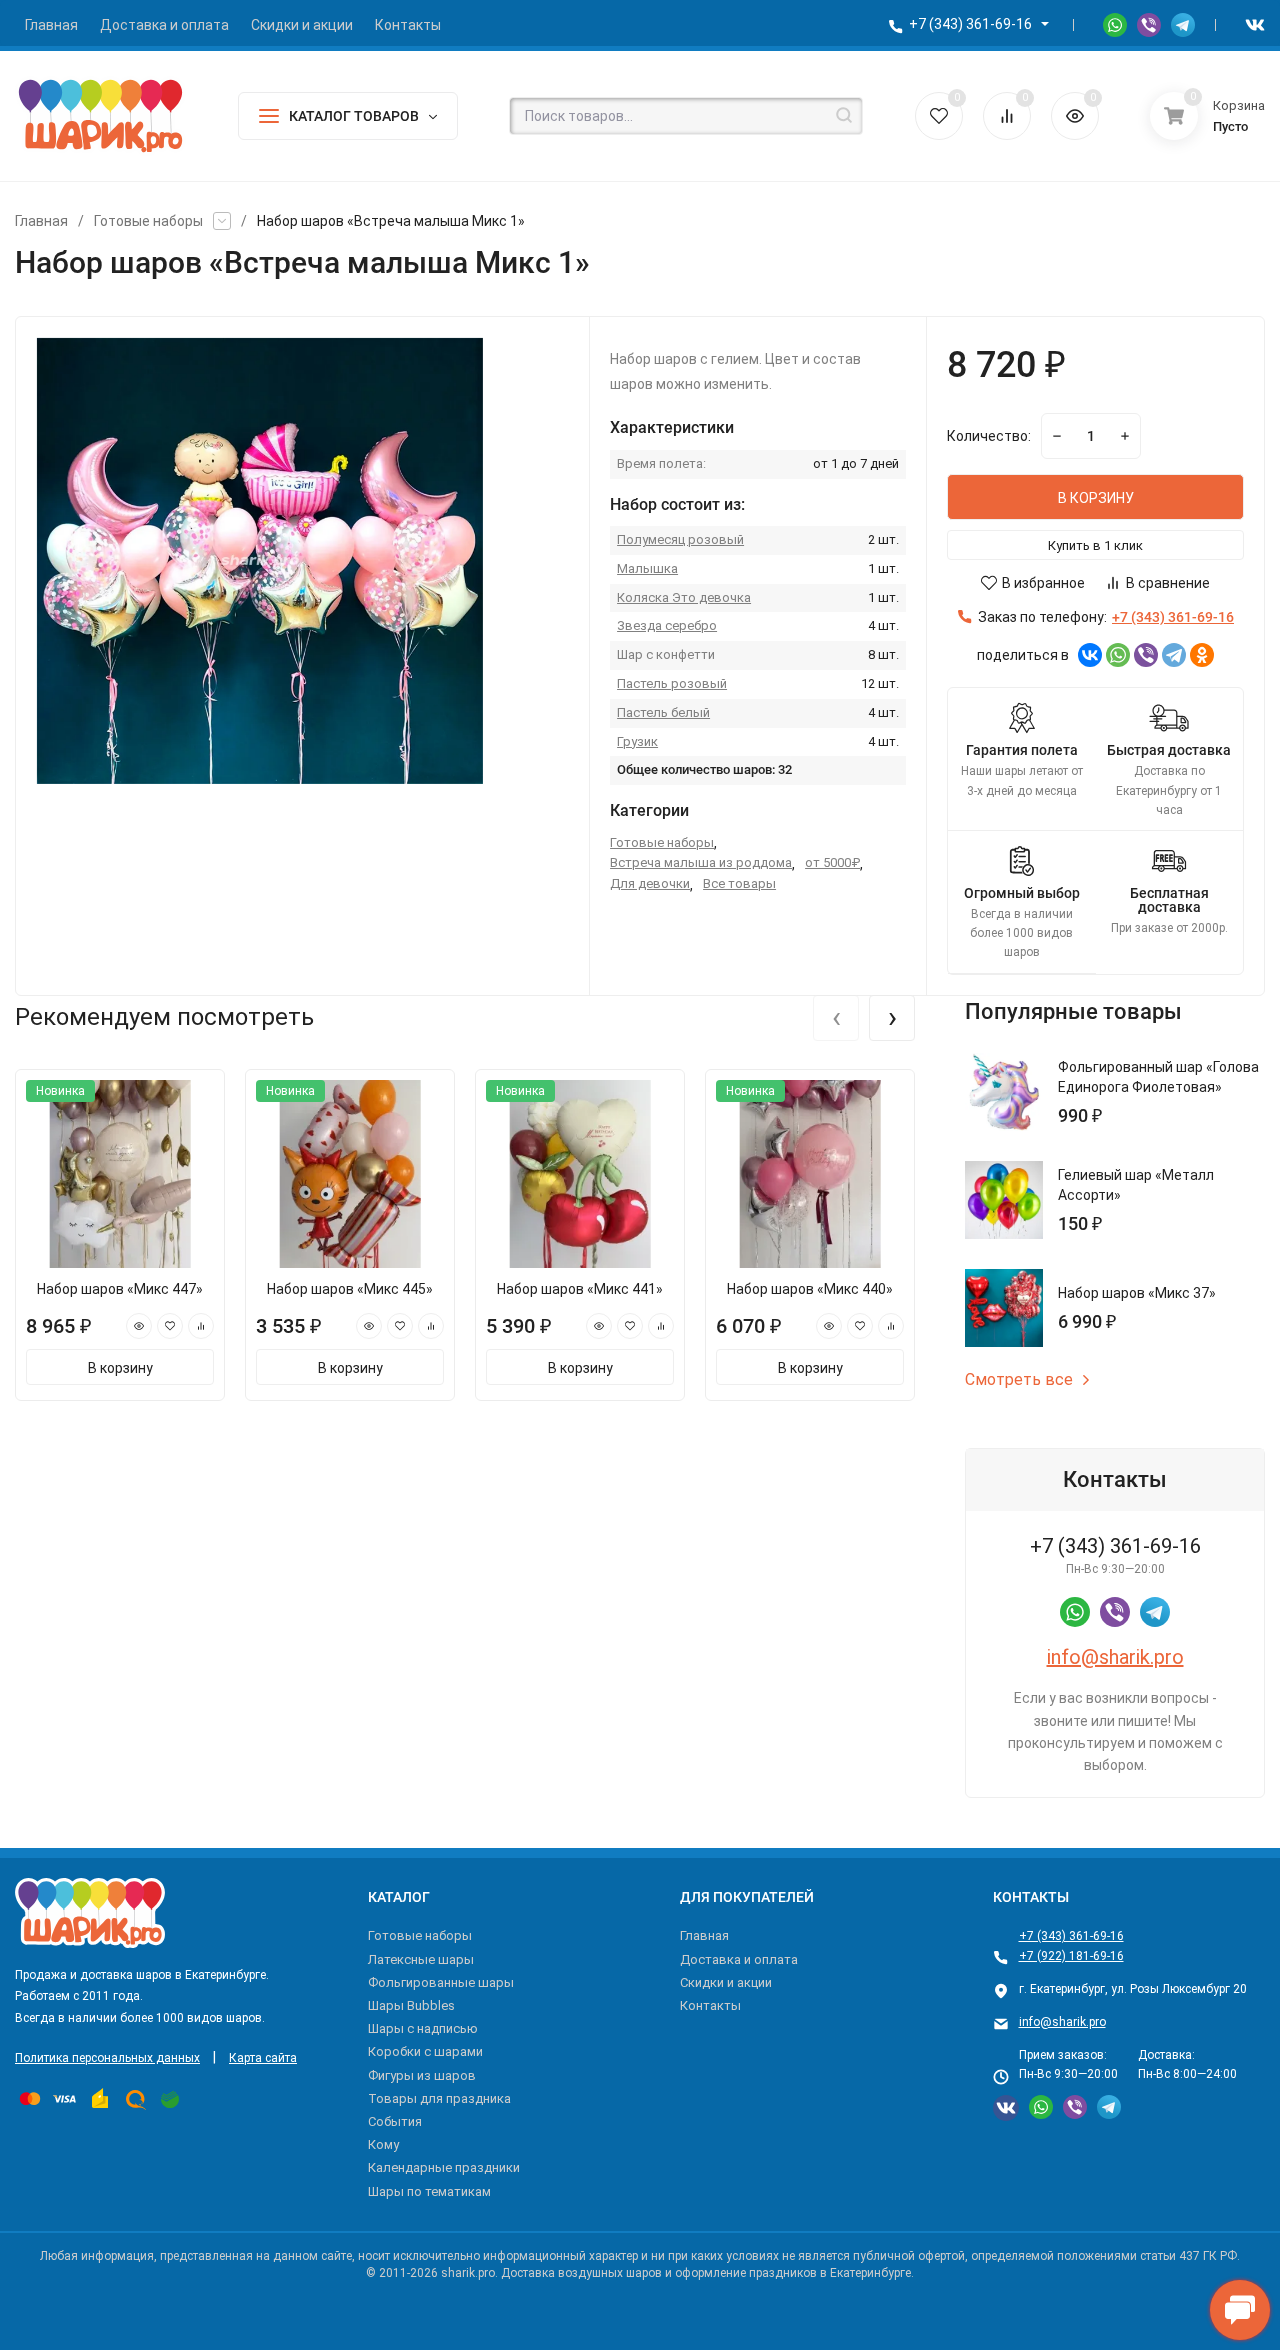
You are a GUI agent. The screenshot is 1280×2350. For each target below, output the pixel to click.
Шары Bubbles (411, 2005)
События (395, 2121)
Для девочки (650, 883)
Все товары (739, 883)
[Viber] (1146, 655)
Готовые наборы (148, 221)
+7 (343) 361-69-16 (970, 24)
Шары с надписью (423, 2028)
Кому (383, 2144)
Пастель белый (663, 712)
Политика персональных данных (107, 2058)
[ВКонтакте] (1090, 655)
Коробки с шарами (425, 2051)
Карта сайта (263, 2058)
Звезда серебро (667, 625)
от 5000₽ (832, 862)
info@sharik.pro (1115, 1657)
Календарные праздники (444, 2167)
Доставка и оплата (739, 1959)
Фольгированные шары (441, 1982)
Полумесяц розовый (680, 539)
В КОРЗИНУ (1096, 498)
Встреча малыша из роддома (701, 862)
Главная (41, 221)
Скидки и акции (726, 1982)
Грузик (637, 741)
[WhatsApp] (1118, 655)
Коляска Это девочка (684, 597)
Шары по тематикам (429, 2191)
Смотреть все (1019, 1380)
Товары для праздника (439, 2098)
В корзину (120, 1368)
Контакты (710, 2005)
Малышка (647, 568)
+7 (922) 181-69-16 (1071, 1956)
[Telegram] (1174, 655)
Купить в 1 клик (1095, 545)
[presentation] (836, 1018)
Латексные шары (421, 1959)
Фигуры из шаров (422, 2075)
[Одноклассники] (1202, 655)
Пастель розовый (672, 683)
